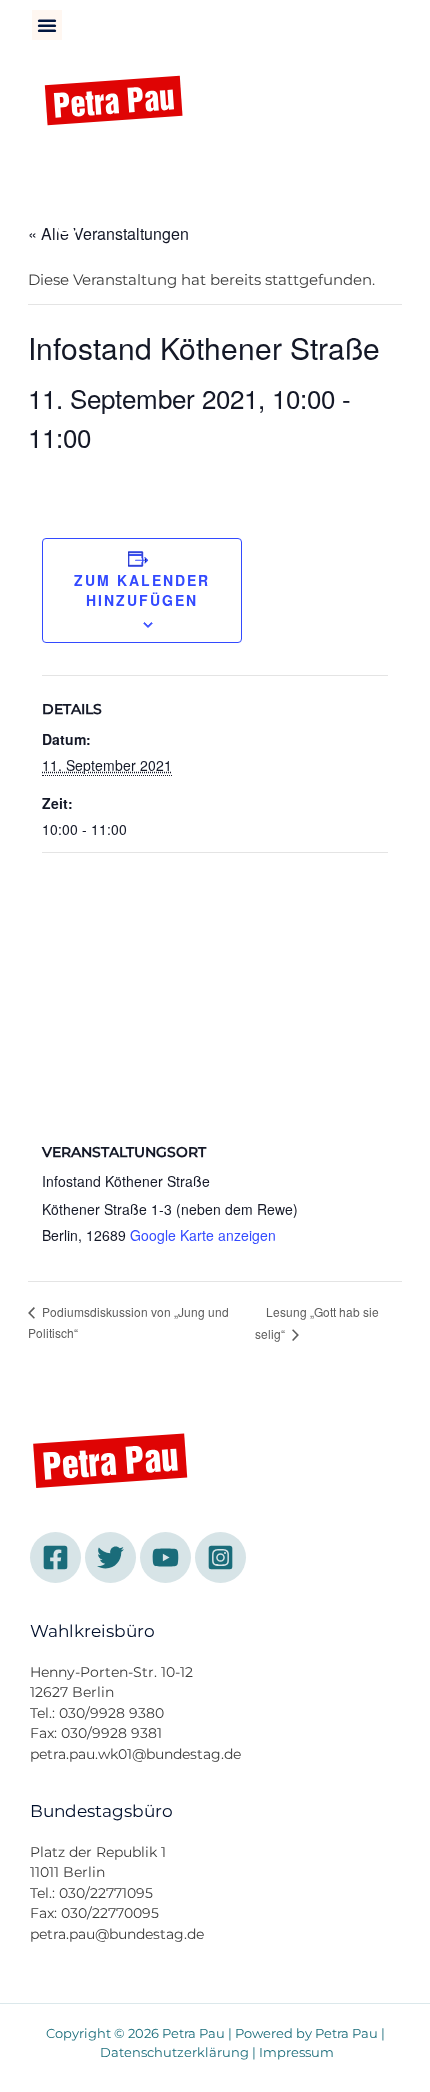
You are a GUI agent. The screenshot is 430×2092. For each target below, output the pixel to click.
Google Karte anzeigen (203, 1235)
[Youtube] (177, 173)
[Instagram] (67, 223)
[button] (47, 25)
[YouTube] (165, 1557)
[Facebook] (67, 173)
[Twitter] (122, 173)
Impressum (296, 2052)
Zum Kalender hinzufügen (142, 590)
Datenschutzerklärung (174, 2052)
